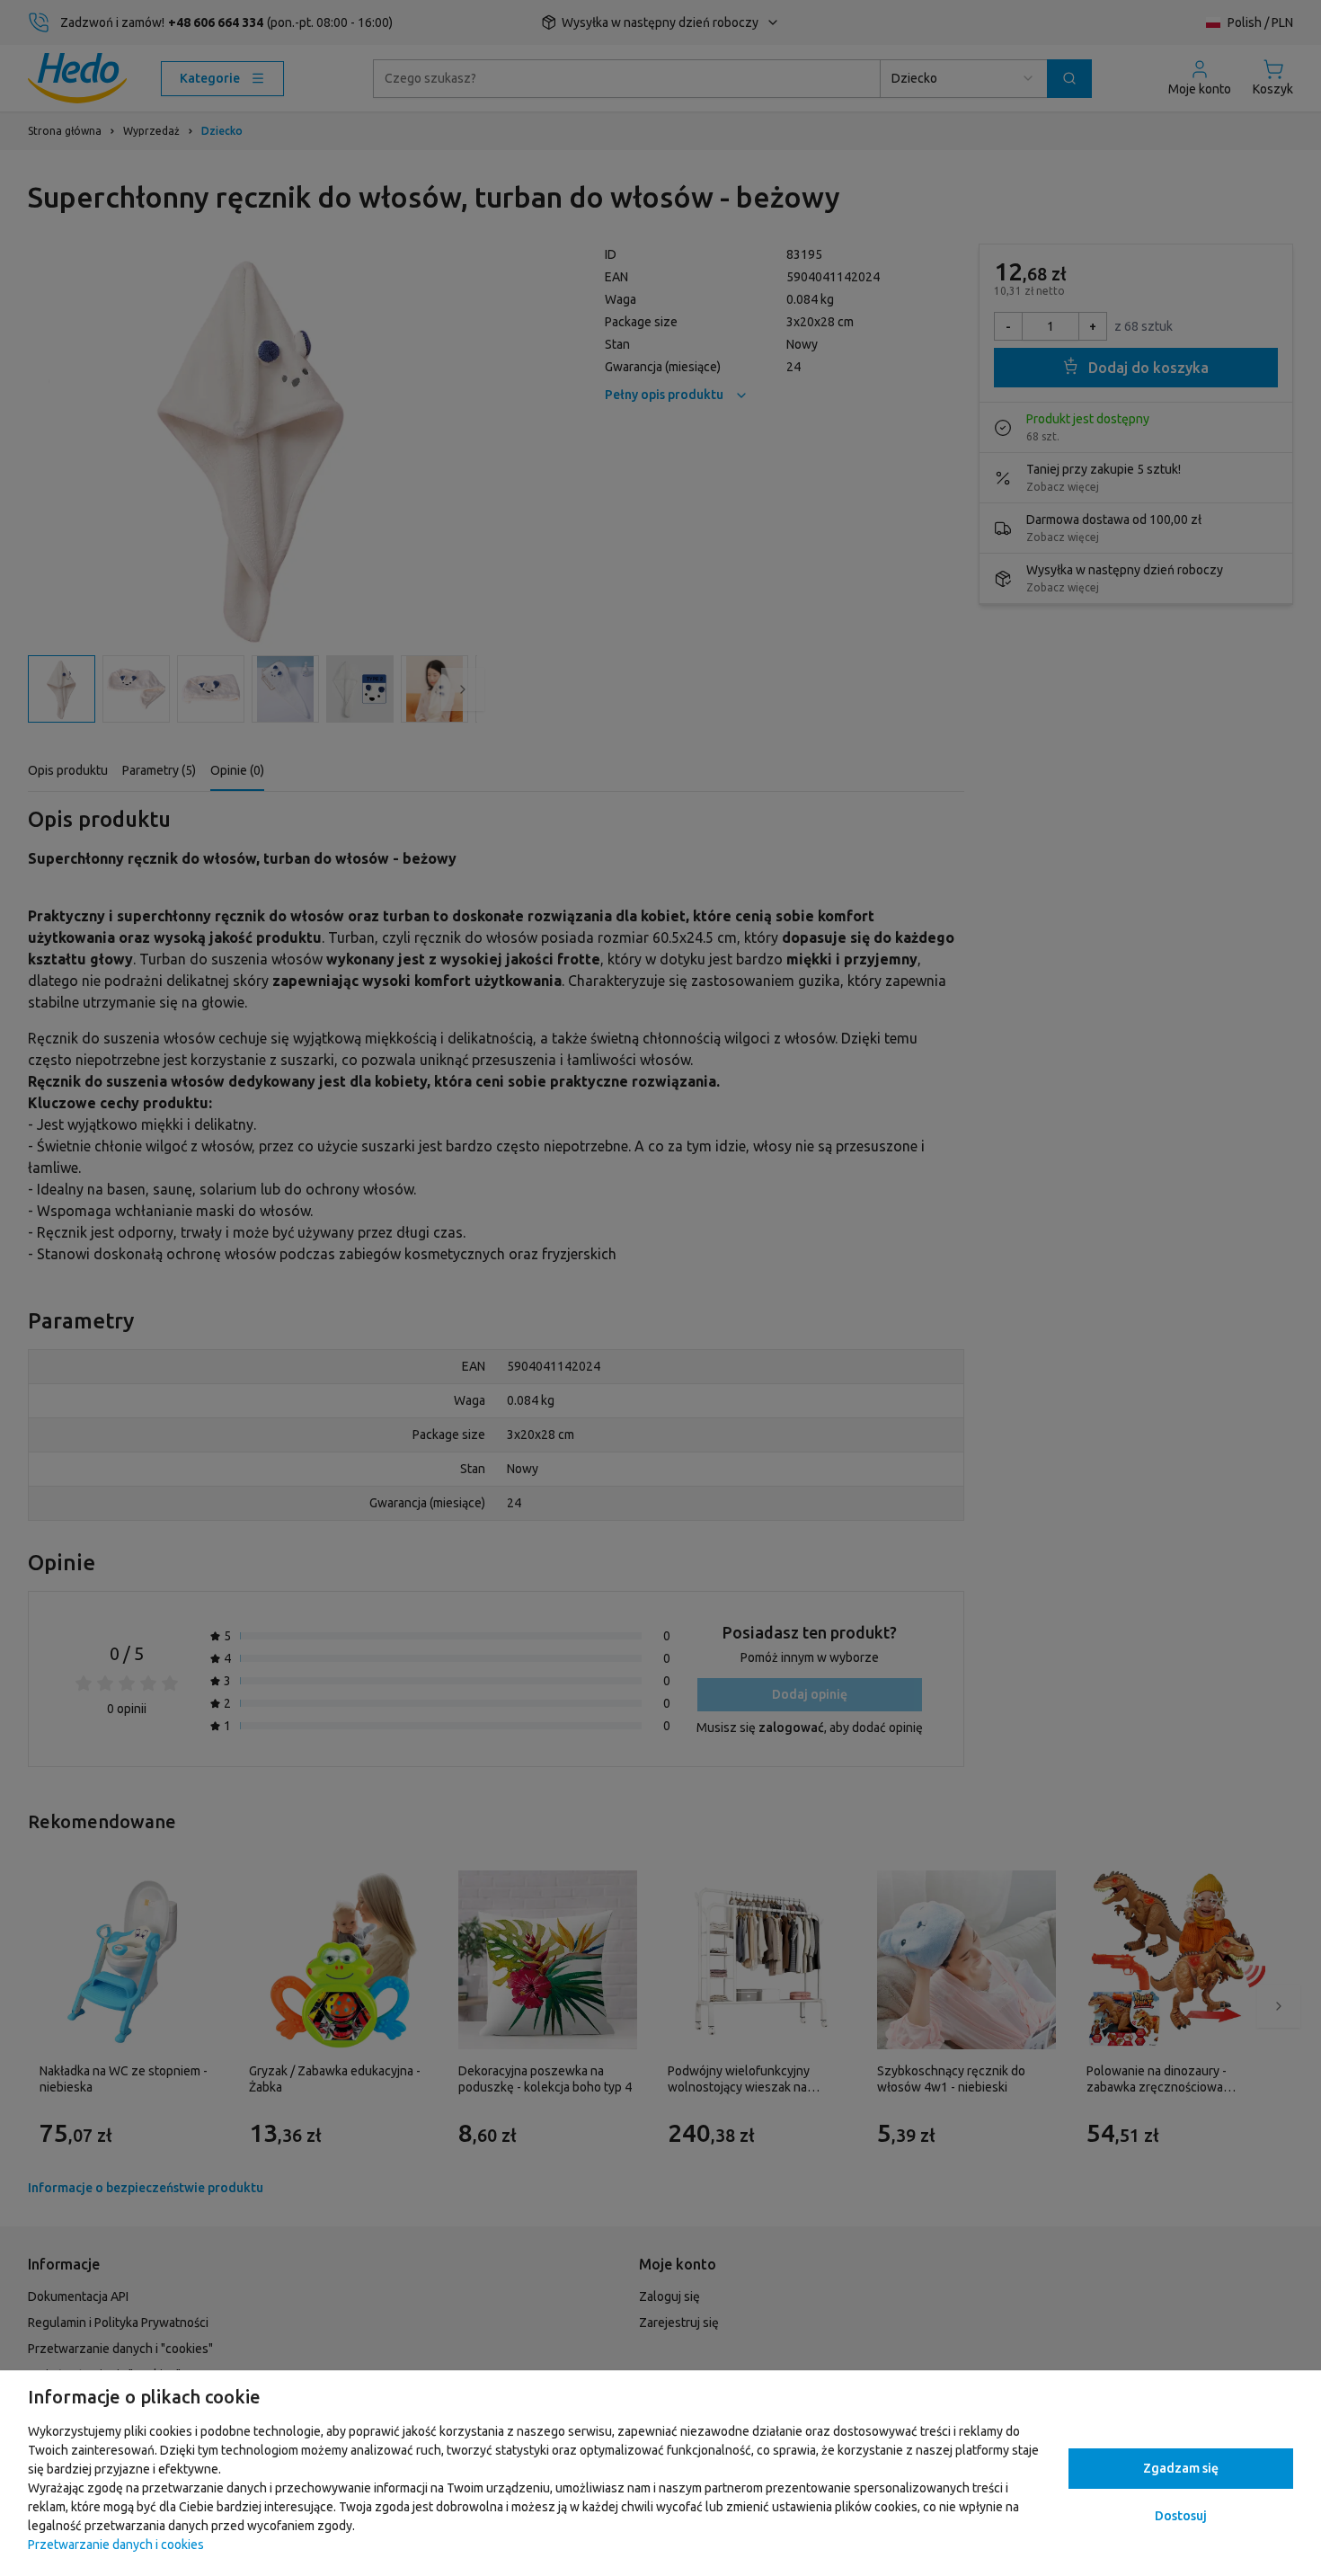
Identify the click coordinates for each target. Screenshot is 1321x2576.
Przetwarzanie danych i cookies (116, 2545)
